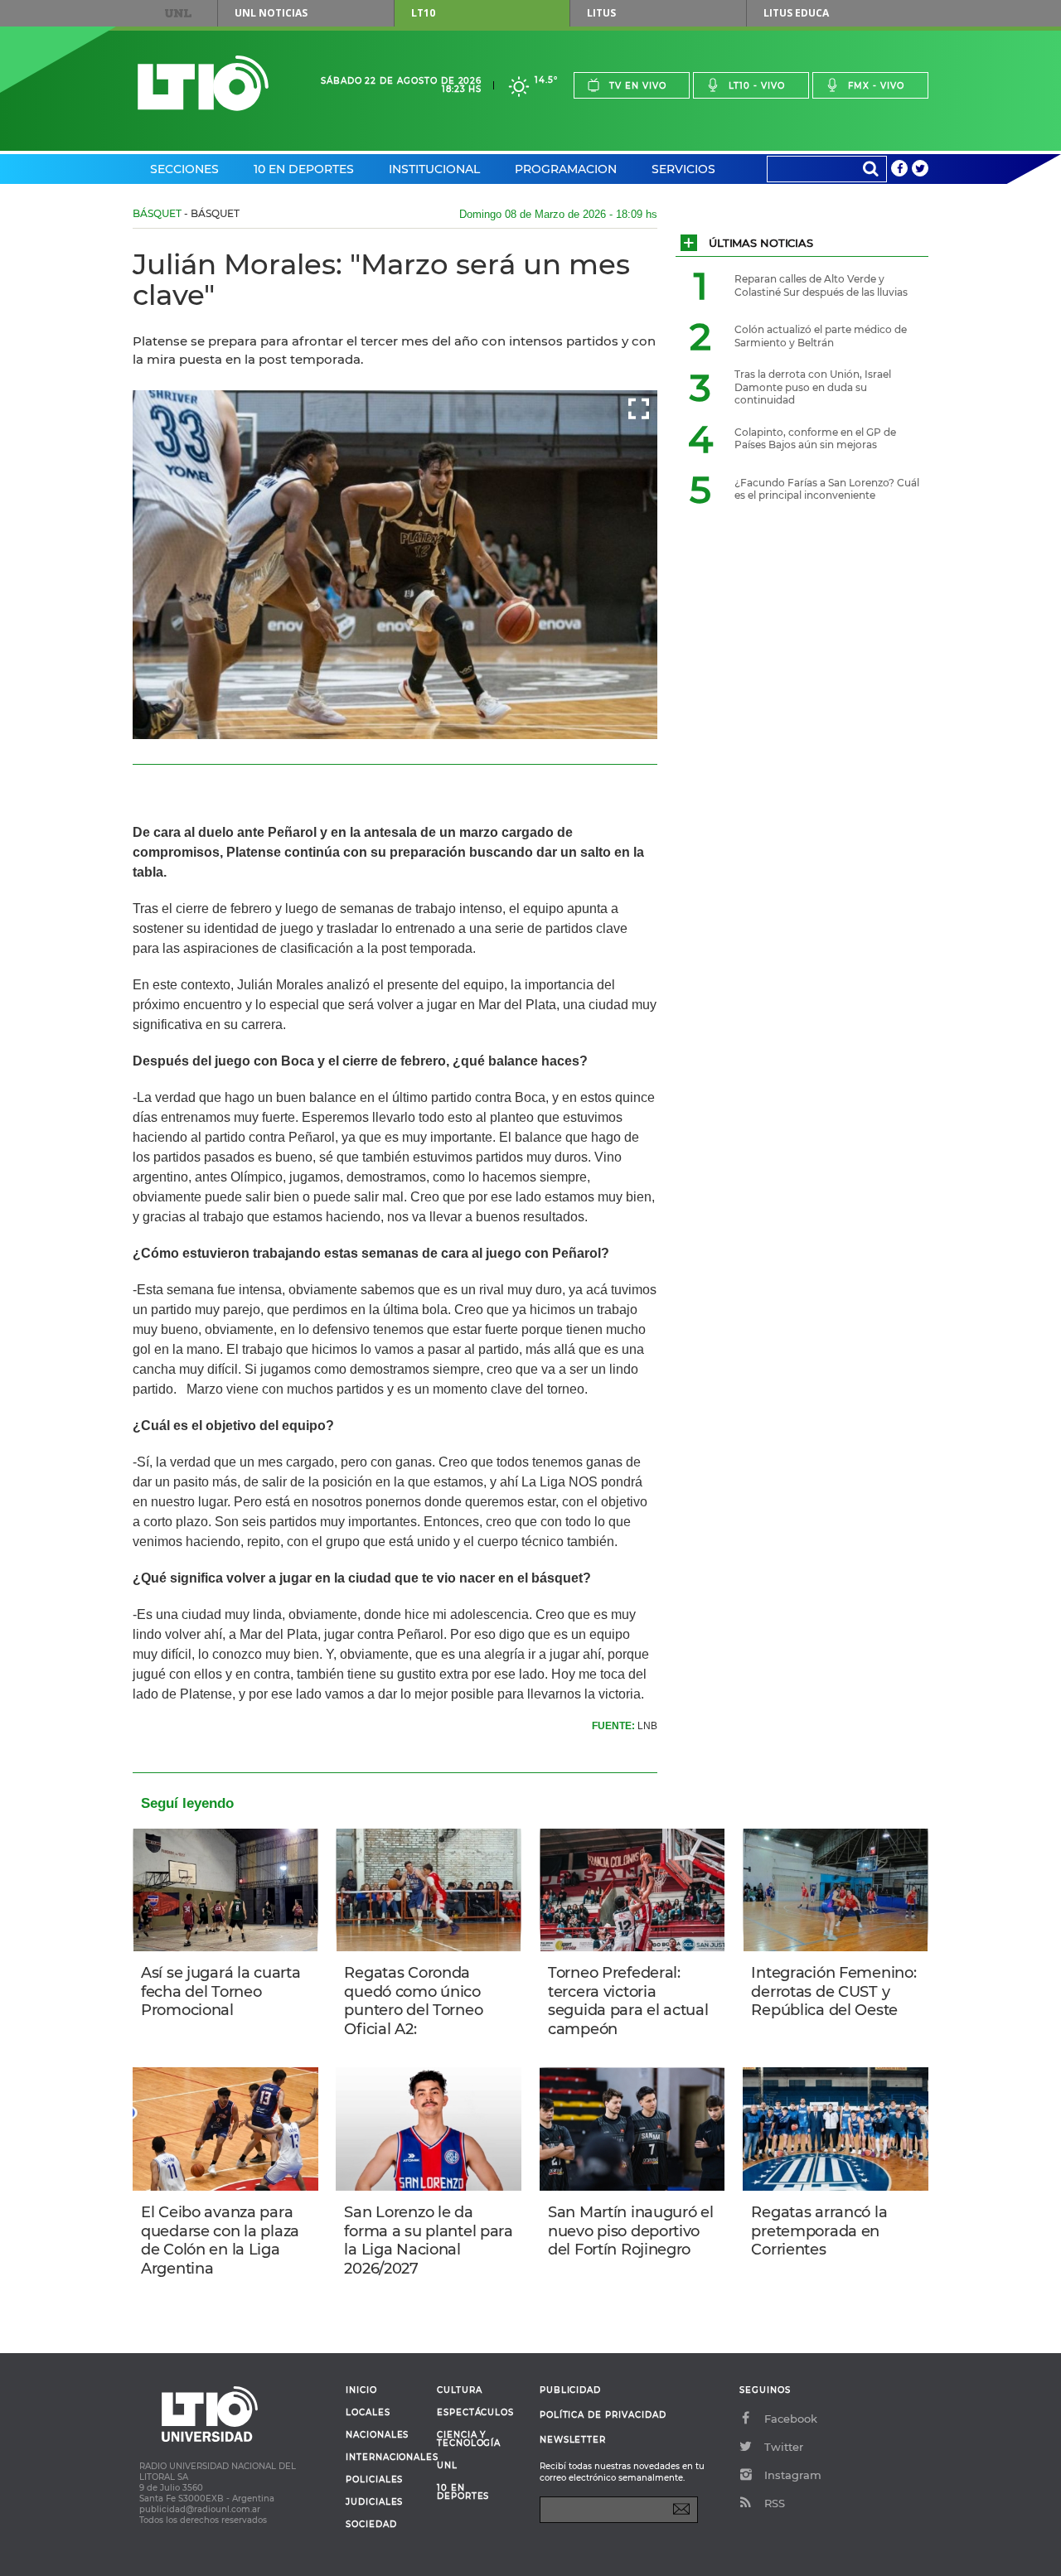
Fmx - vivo (876, 86)
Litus (601, 13)
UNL (178, 13)
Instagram (793, 2475)
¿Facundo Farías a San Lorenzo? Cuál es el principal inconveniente (827, 489)
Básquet (157, 213)
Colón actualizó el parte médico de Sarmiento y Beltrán (821, 336)
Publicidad (570, 2390)
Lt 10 (203, 83)
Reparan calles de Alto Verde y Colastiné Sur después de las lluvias (821, 285)
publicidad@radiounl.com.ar (200, 2509)
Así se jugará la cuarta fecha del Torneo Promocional (220, 1991)
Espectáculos (475, 2413)
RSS (775, 2503)
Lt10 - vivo (757, 86)
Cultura (460, 2390)
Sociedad (371, 2525)
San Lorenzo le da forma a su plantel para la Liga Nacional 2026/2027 (428, 2240)
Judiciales (374, 2502)
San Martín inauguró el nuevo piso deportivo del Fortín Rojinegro (631, 2231)
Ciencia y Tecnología (469, 2439)
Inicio (361, 2390)
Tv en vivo (638, 86)
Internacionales (385, 2458)
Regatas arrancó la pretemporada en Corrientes (819, 2231)
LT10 (423, 13)
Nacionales (377, 2435)
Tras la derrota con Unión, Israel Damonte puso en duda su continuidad (813, 387)
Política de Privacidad (603, 2415)
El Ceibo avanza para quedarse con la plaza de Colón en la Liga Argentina (220, 2240)
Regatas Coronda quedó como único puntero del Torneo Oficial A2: (413, 2001)
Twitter (784, 2447)
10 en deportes (463, 2492)
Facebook (791, 2419)
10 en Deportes (304, 169)
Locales (368, 2413)
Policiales (374, 2480)
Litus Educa (796, 13)
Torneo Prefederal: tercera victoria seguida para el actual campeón (628, 2001)
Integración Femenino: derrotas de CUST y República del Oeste (833, 1991)
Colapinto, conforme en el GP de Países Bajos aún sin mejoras (815, 439)
